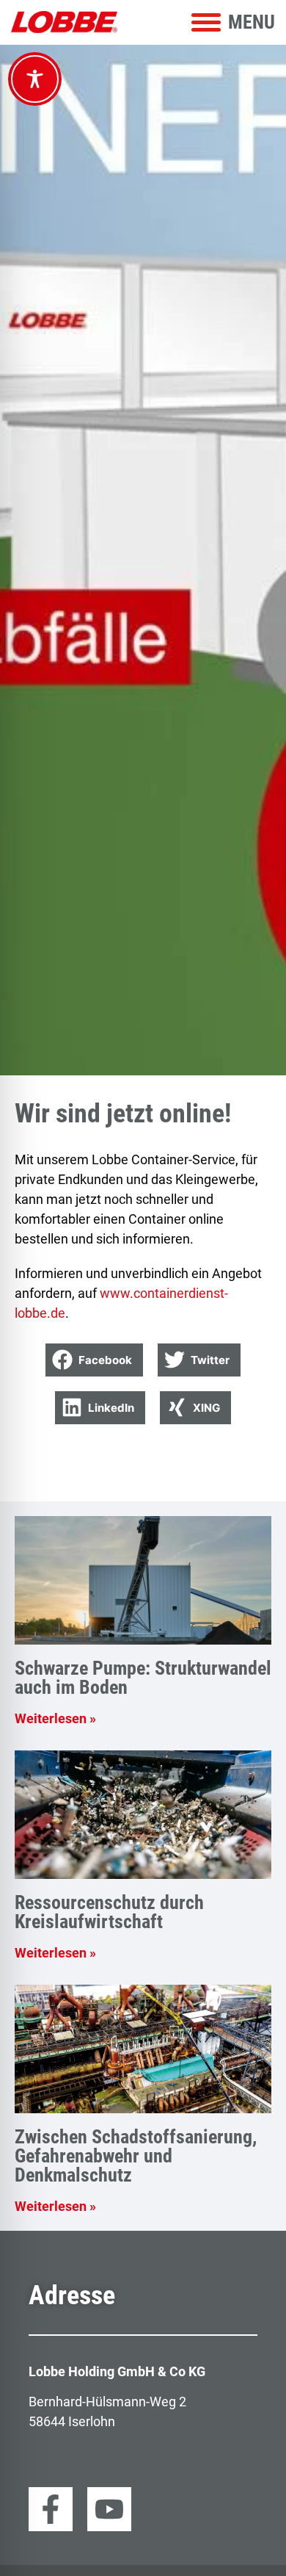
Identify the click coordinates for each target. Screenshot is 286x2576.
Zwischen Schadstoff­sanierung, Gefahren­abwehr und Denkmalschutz (136, 2156)
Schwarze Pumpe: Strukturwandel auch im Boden (143, 1678)
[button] (94, 1360)
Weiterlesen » (55, 1718)
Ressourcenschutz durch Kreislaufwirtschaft (109, 1912)
